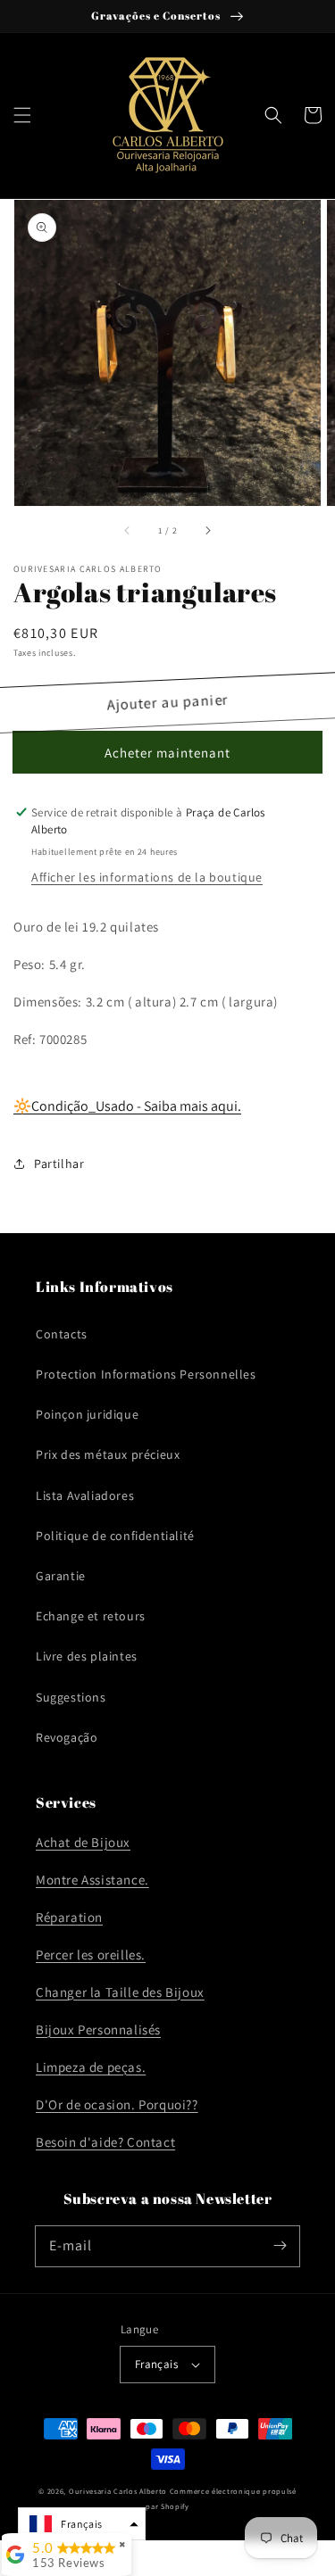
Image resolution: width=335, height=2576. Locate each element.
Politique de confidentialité (115, 1536)
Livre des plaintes (87, 1656)
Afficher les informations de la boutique (147, 877)
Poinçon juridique (87, 1414)
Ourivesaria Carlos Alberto (118, 2491)
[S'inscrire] (280, 2246)
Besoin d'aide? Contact (105, 2142)
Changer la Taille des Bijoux (120, 1992)
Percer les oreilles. (91, 1955)
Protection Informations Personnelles (146, 1374)
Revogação (67, 1737)
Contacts (62, 1334)
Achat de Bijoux (83, 1842)
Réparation (69, 1917)
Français (156, 2364)
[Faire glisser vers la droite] (207, 531)
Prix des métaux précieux (108, 1454)
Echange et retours (91, 1616)
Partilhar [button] (59, 1164)
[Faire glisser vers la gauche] (128, 531)
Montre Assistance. (92, 1880)
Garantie (61, 1576)
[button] (22, 115)
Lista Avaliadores (85, 1495)
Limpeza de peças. (91, 2067)
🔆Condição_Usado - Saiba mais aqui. (127, 1106)
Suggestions (71, 1697)
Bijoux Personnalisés (98, 2029)
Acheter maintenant (167, 753)
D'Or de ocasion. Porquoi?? (117, 2104)
